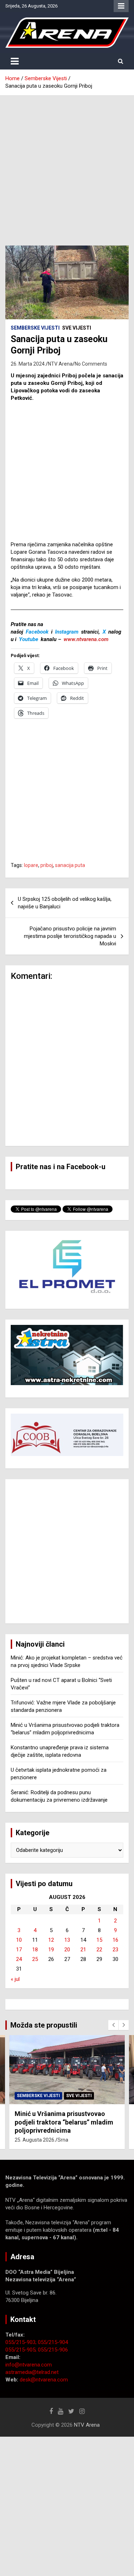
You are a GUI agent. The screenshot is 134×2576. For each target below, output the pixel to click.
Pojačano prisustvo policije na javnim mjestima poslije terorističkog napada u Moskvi (70, 936)
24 (19, 1959)
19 (51, 1950)
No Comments (91, 364)
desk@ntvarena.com (44, 2380)
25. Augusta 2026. (35, 2140)
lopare (31, 865)
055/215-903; (22, 2342)
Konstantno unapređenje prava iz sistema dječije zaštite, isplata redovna (63, 2122)
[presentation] (113, 2025)
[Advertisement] (67, 165)
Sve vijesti (77, 328)
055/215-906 (53, 2350)
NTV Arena (60, 364)
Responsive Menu (121, 6)
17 (19, 1950)
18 (35, 1950)
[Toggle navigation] (15, 61)
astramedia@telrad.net (32, 2372)
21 (83, 1950)
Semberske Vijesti (35, 328)
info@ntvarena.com (29, 2365)
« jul (15, 1979)
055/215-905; (22, 2350)
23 (115, 1950)
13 (67, 1940)
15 (99, 1940)
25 (35, 1959)
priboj (47, 865)
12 (51, 1940)
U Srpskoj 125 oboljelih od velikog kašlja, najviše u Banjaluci (65, 903)
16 (115, 1940)
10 (19, 1940)
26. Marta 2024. (28, 364)
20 (67, 1950)
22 (99, 1950)
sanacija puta (70, 865)
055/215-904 (53, 2342)
